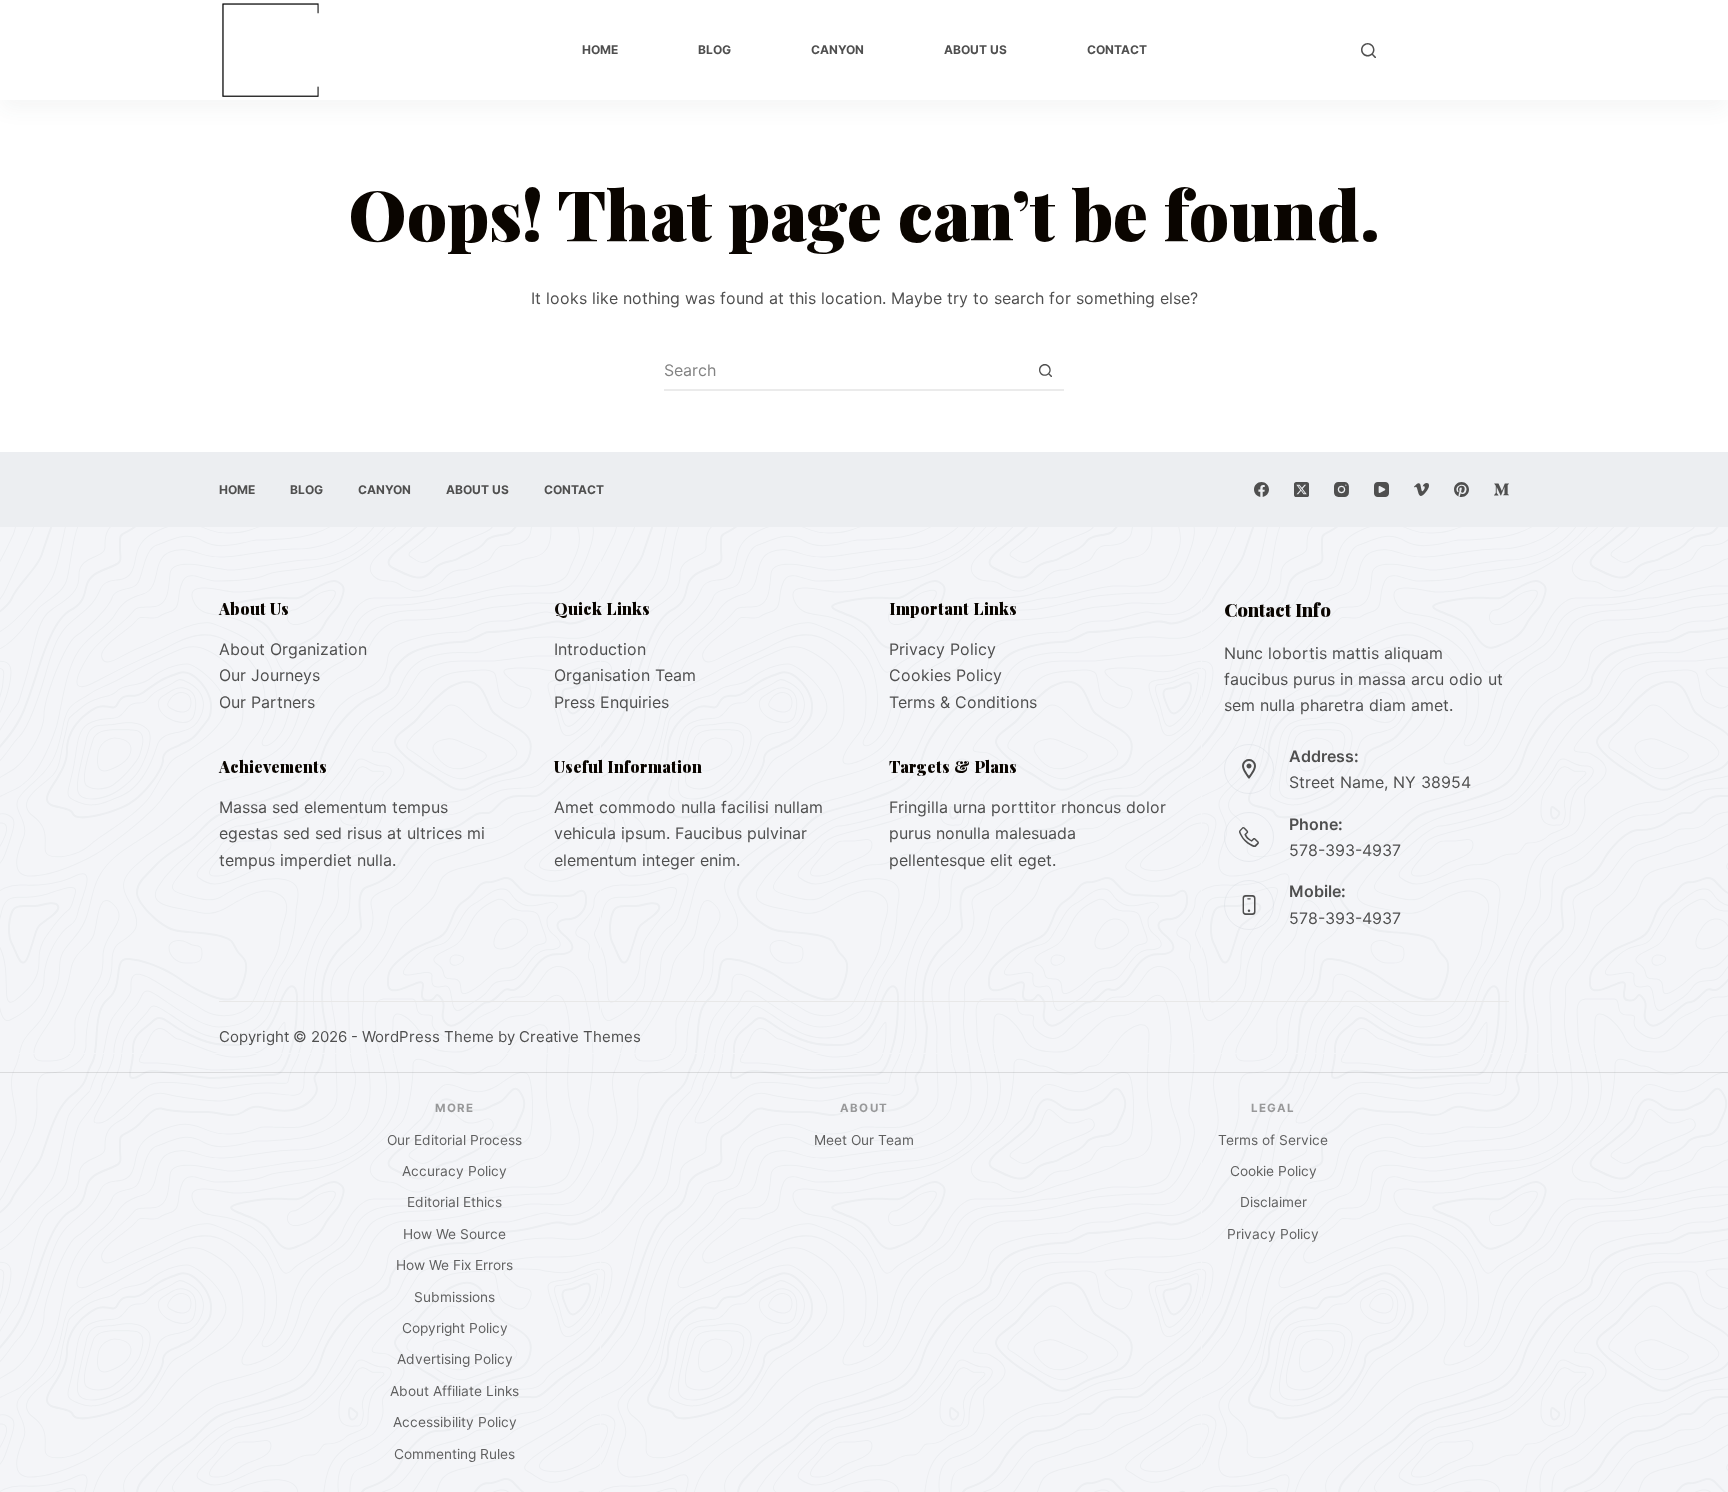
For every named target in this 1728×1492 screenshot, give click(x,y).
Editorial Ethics (454, 1202)
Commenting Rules (454, 1454)
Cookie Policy (1273, 1171)
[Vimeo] (1421, 489)
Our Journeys (269, 675)
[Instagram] (1341, 489)
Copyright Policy (455, 1328)
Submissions (454, 1297)
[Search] (1368, 50)
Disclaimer (1273, 1202)
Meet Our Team (864, 1140)
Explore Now (1452, 50)
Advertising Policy (455, 1359)
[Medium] (1501, 489)
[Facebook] (1261, 489)
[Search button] (1045, 370)
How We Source (454, 1234)
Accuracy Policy (454, 1171)
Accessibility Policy (455, 1422)
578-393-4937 (1345, 850)
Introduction (600, 649)
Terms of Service (1273, 1140)
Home (600, 49)
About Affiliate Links (454, 1391)
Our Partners (267, 702)
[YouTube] (1381, 489)
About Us (975, 49)
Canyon (837, 49)
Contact (1117, 49)
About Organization (293, 649)
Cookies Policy (945, 675)
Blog (714, 49)
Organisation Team (625, 675)
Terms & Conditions (963, 702)
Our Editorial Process (454, 1140)
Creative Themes (580, 1036)
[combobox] (845, 370)
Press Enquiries (611, 702)
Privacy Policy (942, 649)
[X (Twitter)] (1301, 489)
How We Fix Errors (454, 1265)
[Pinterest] (1461, 489)
